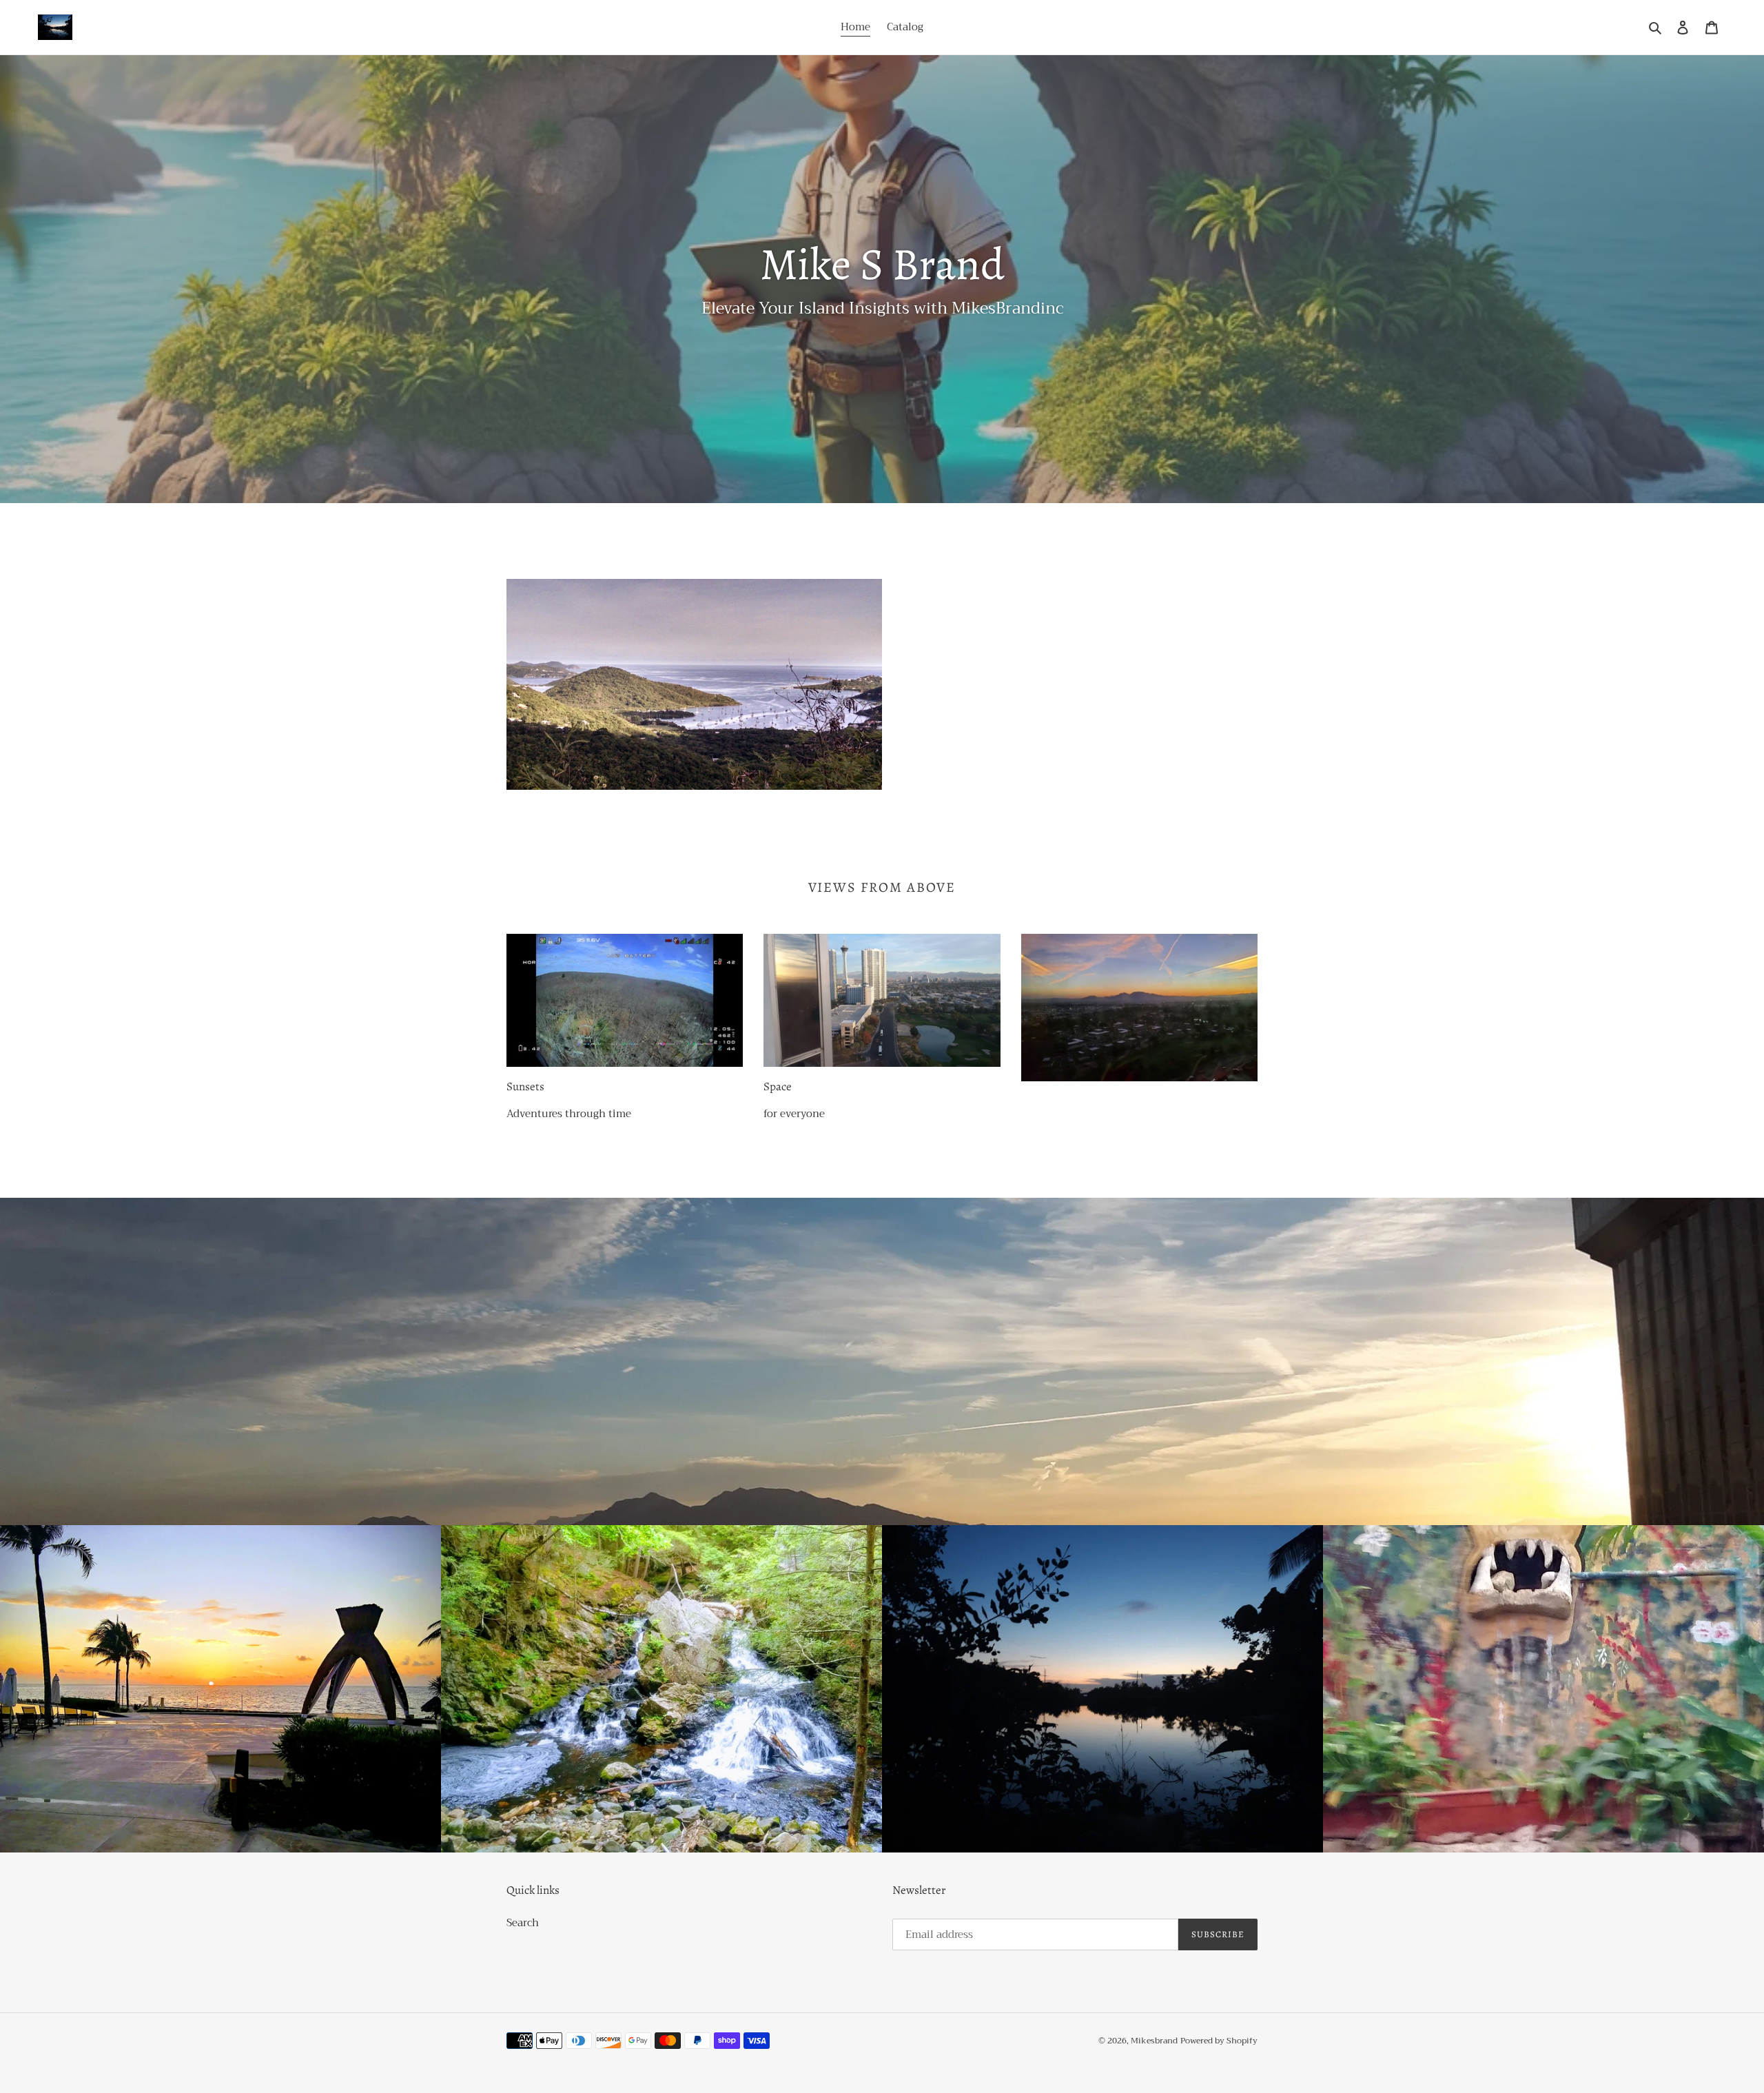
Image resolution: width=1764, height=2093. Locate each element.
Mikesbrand (1154, 2041)
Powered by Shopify (1219, 2041)
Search (523, 1923)
